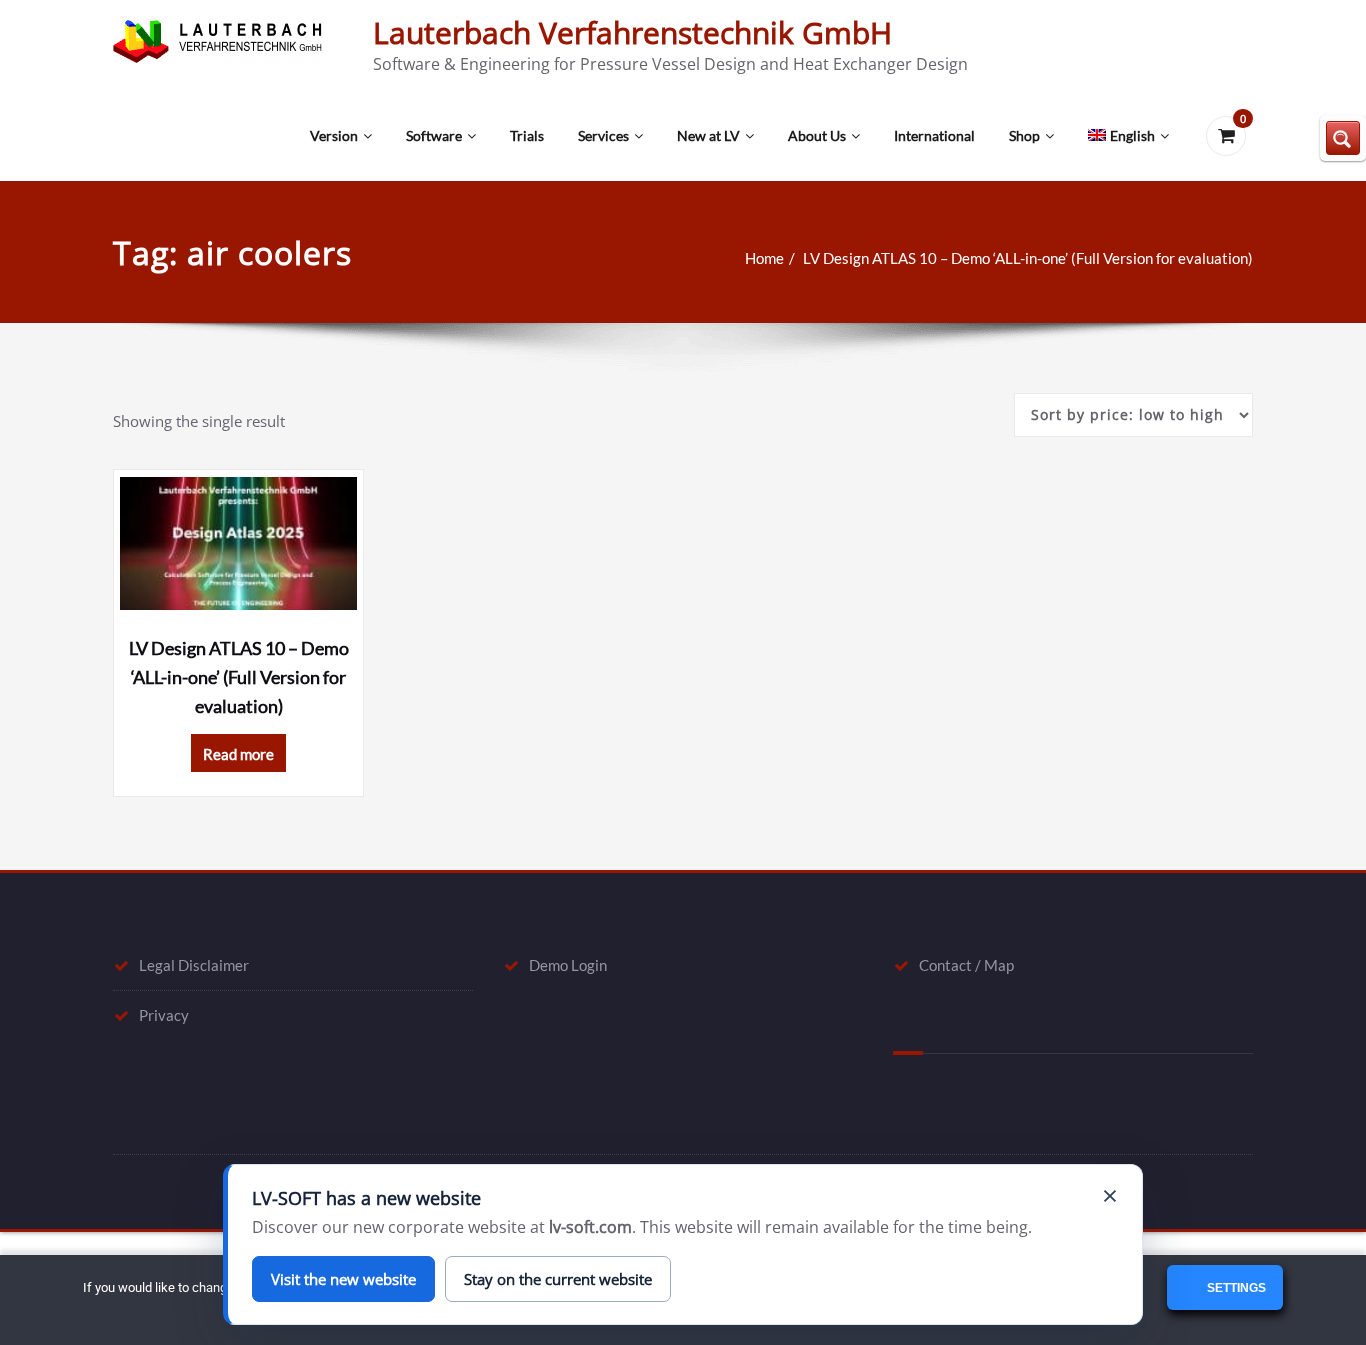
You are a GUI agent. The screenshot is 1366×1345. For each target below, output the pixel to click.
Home (764, 258)
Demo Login (568, 965)
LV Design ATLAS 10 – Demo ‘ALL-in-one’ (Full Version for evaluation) (1028, 258)
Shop (1024, 135)
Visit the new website (343, 1279)
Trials (527, 135)
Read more (238, 754)
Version (334, 135)
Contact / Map (966, 965)
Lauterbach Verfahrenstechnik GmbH (632, 32)
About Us (817, 135)
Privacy (164, 1015)
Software (434, 135)
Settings (1235, 1288)
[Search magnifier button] (1343, 138)
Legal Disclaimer (194, 965)
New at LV (708, 135)
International (934, 135)
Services (603, 135)
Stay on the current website (558, 1279)
